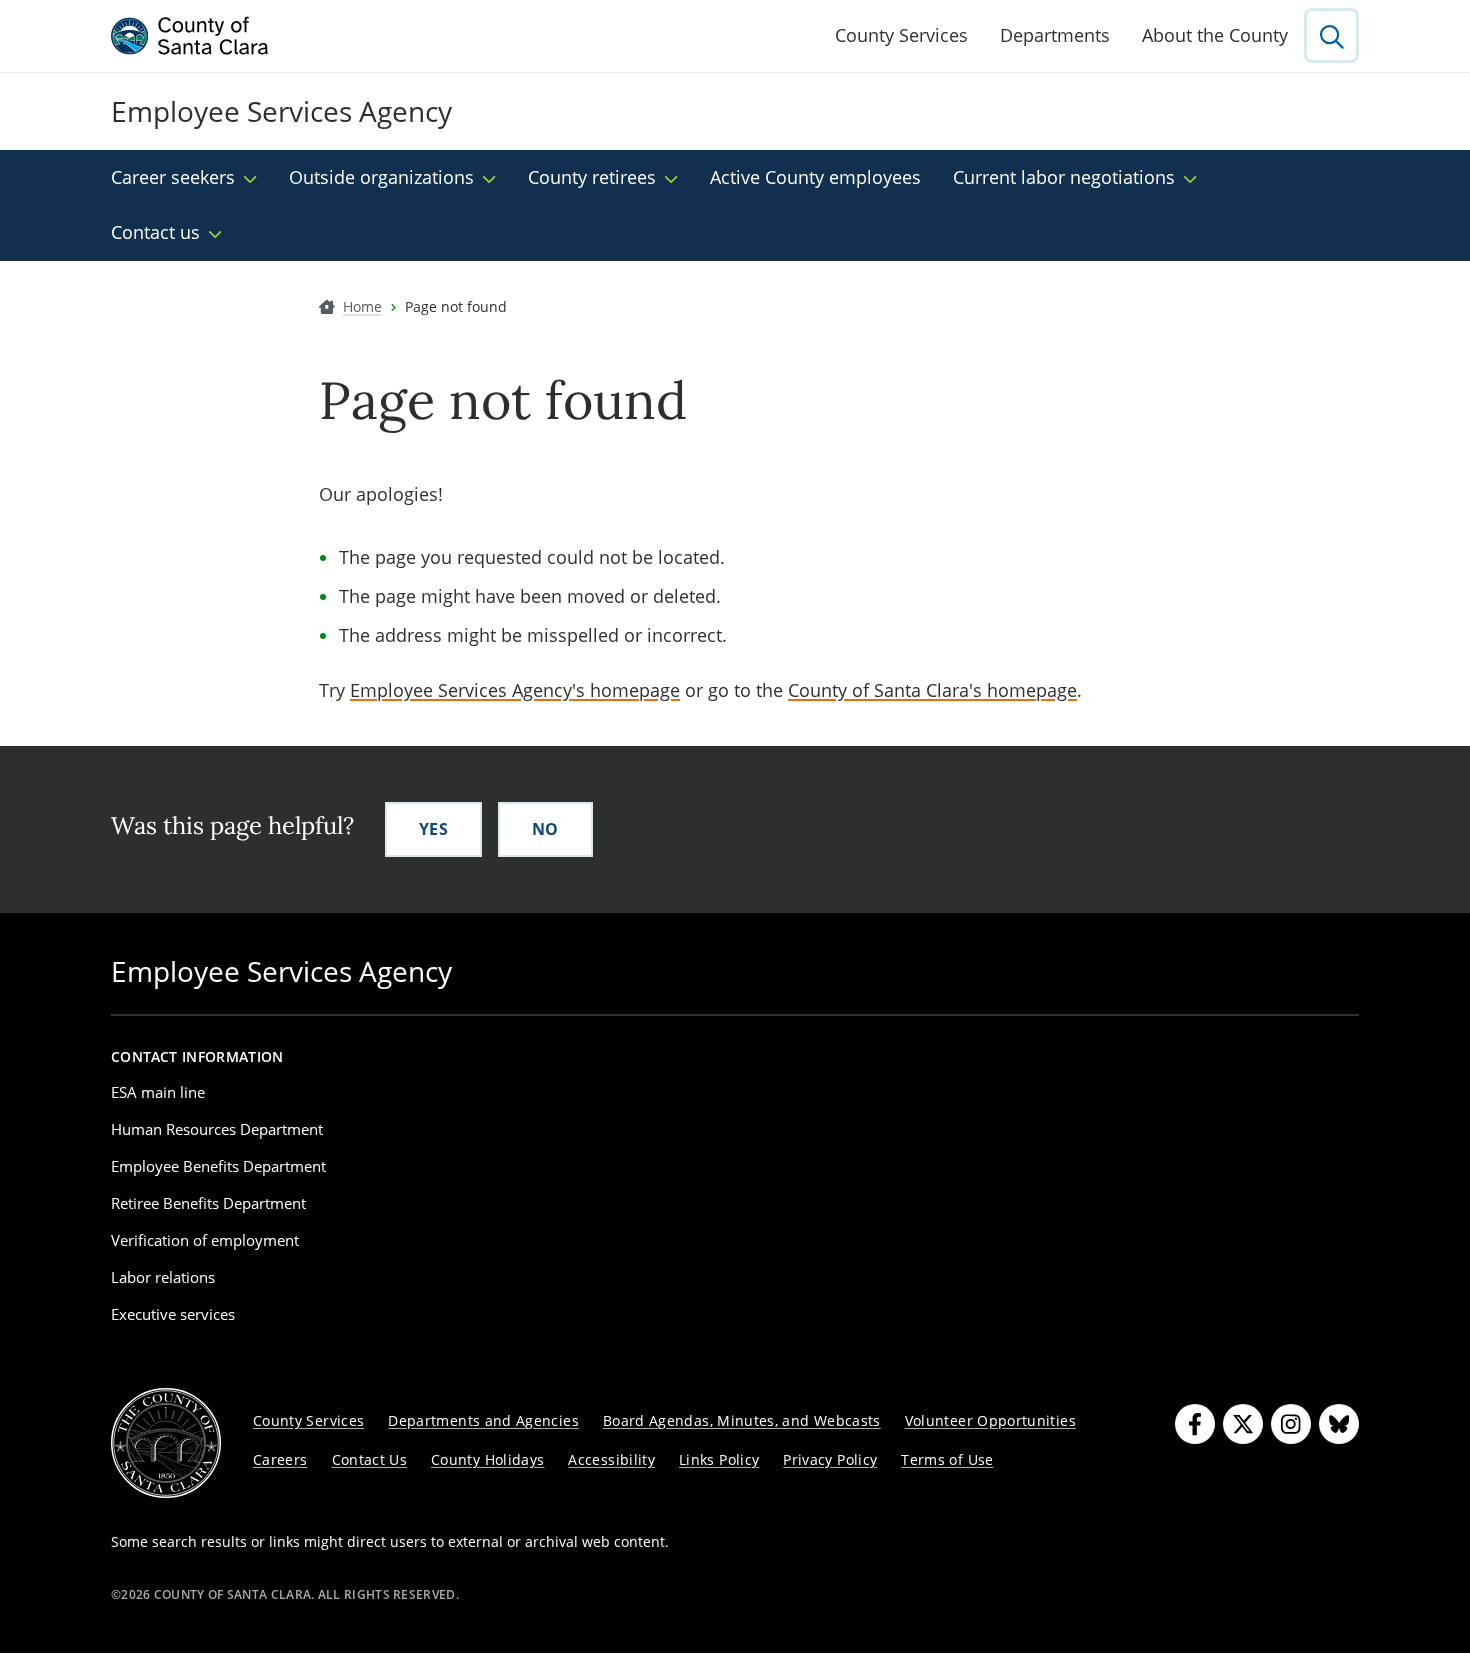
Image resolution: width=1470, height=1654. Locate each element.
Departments (1055, 35)
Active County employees (815, 177)
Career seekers (173, 177)
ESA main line (158, 1092)
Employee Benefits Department (218, 1166)
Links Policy (719, 1459)
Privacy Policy (830, 1459)
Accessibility (611, 1459)
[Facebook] (1195, 1424)
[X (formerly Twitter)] (1243, 1424)
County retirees (592, 177)
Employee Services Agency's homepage (515, 690)
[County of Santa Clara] (190, 36)
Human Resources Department (217, 1129)
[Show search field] (1331, 35)
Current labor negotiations (1064, 177)
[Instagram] (1291, 1424)
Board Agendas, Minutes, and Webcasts (742, 1420)
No (545, 829)
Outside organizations (381, 177)
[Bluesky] (1339, 1424)
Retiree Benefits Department (208, 1203)
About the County (1215, 35)
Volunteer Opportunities (990, 1420)
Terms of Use (947, 1459)
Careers (280, 1459)
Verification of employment (205, 1240)
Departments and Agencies (483, 1420)
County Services (901, 35)
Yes (433, 829)
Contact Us (370, 1459)
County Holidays (487, 1459)
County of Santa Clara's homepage (932, 690)
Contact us (155, 232)
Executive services (173, 1314)
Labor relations (163, 1277)
